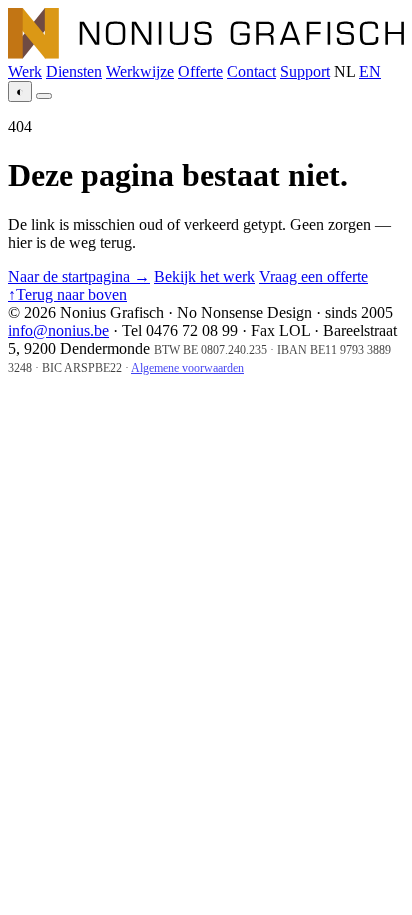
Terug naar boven (67, 294)
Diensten (74, 71)
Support (305, 71)
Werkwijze (140, 71)
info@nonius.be (58, 330)
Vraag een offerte (313, 276)
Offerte (200, 71)
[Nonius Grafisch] (206, 53)
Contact (251, 71)
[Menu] (44, 96)
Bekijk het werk (204, 276)
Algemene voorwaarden (187, 368)
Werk (25, 71)
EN (370, 71)
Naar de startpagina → (79, 276)
